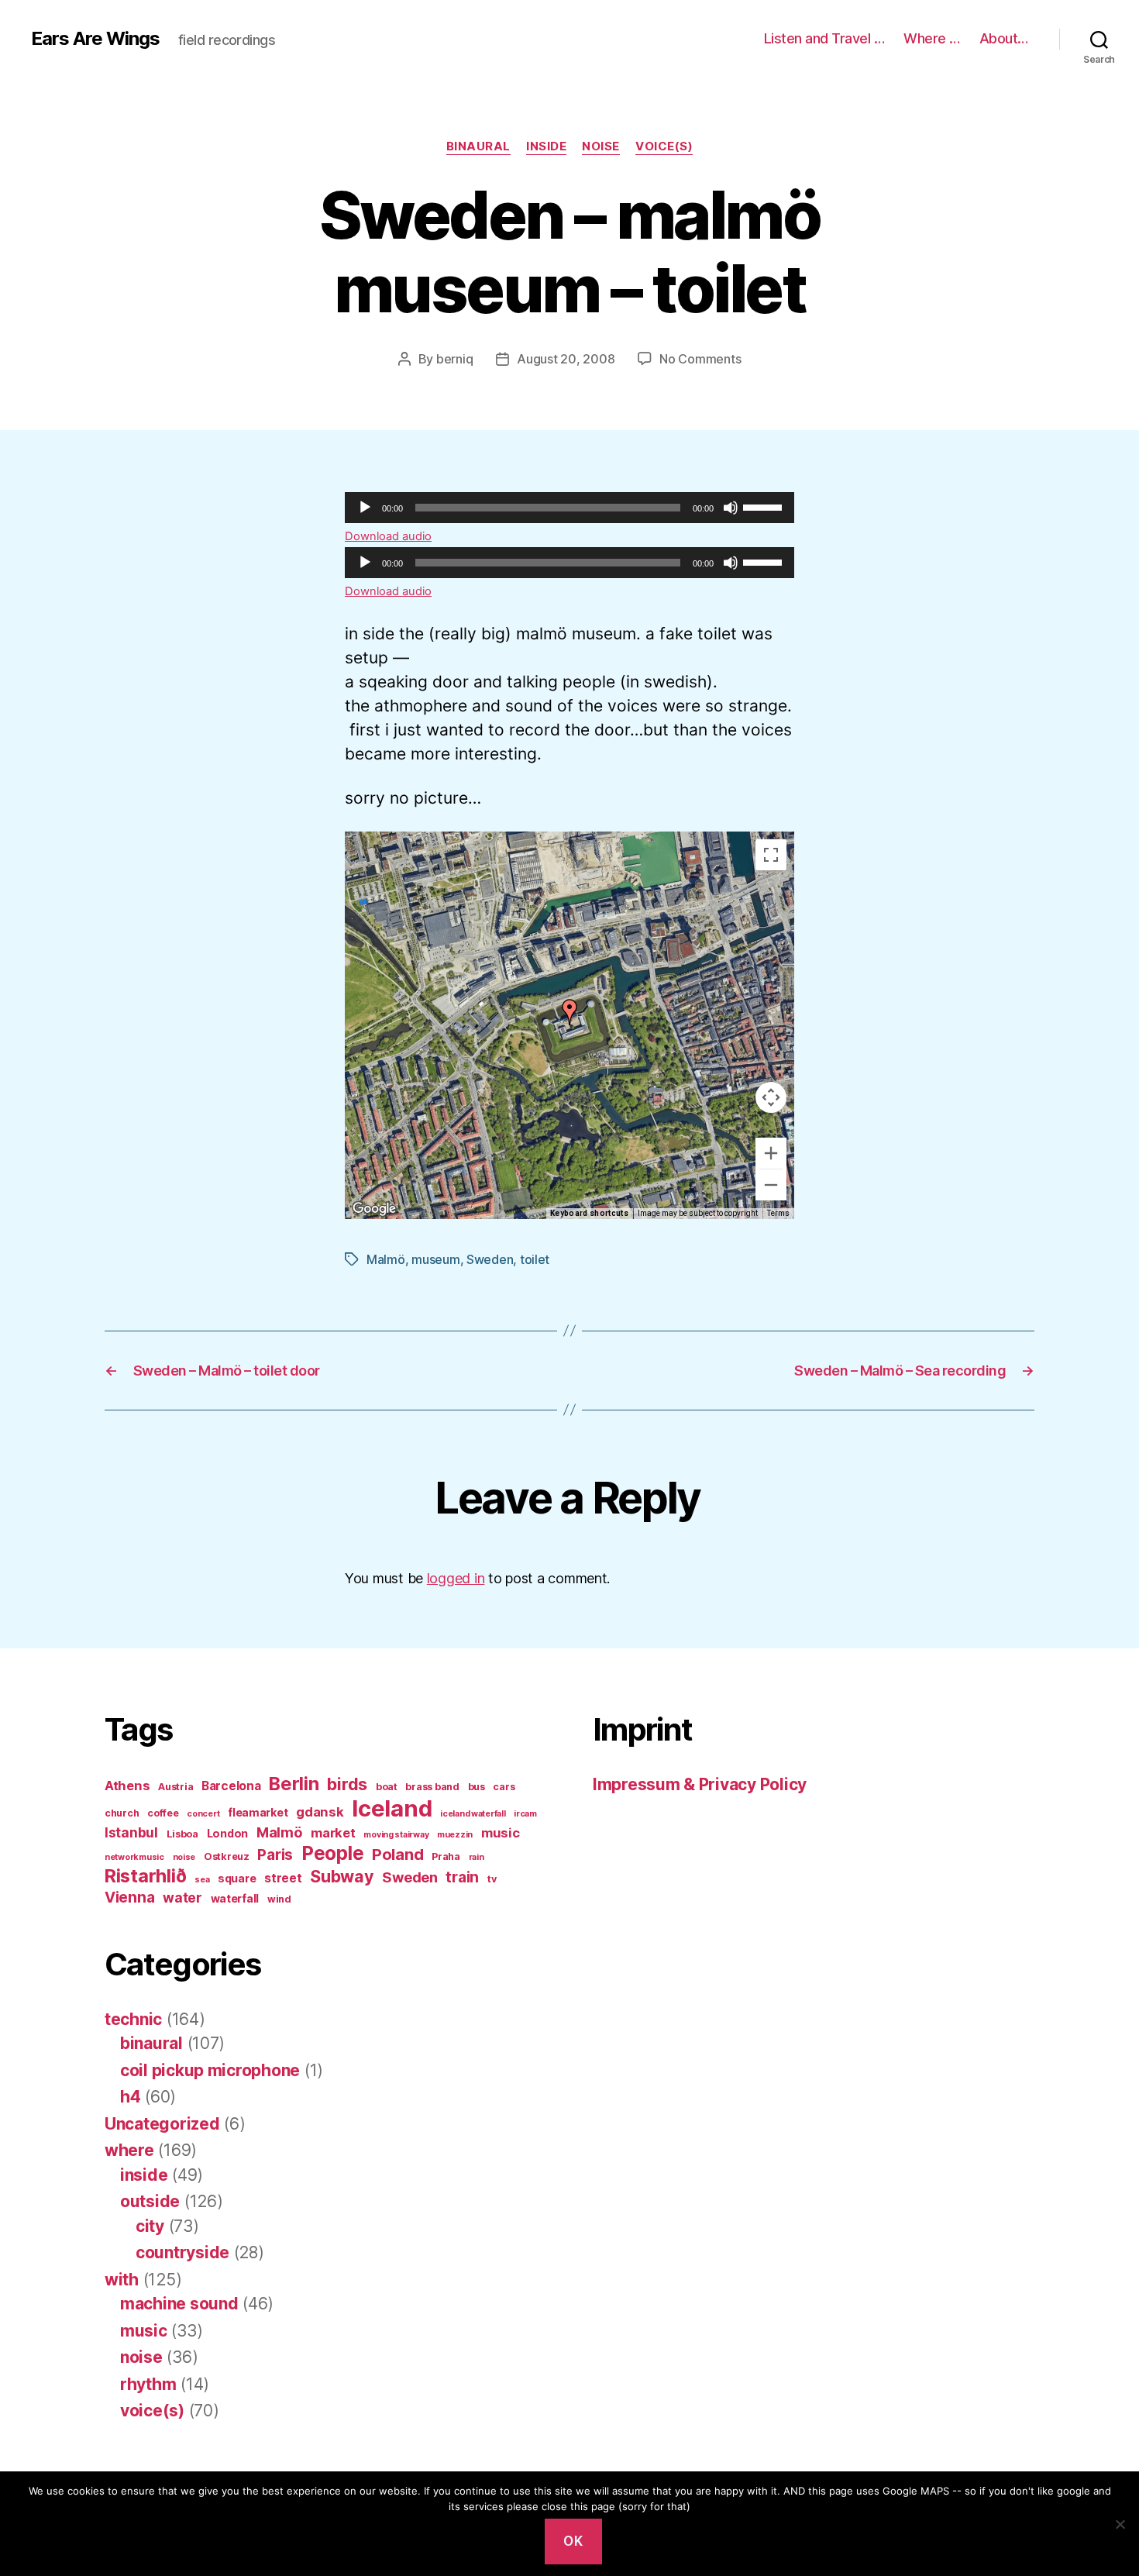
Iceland (392, 1808)
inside (546, 146)
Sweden (490, 1259)
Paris (275, 1855)
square (237, 1878)
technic (133, 2019)
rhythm (148, 2384)
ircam (525, 1814)
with (122, 2280)
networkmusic (134, 1857)
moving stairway (396, 1835)
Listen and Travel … (824, 38)
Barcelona (231, 1786)
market (333, 1833)
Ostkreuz (227, 1856)
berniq (454, 359)
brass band (432, 1787)
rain (477, 1857)
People (332, 1853)
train (462, 1877)
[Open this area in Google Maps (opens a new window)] (374, 1209)
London (227, 1833)
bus (477, 1787)
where (129, 2150)
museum (435, 1259)
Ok (573, 2541)
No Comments (700, 359)
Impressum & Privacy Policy (700, 1784)
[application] (569, 508)
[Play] (365, 508)
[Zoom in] (771, 1153)
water (182, 1898)
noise (601, 146)
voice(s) (664, 146)
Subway (342, 1876)
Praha (446, 1856)
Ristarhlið (145, 1876)
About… (1004, 38)
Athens (127, 1786)
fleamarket (258, 1812)
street (283, 1878)
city (150, 2226)
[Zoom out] (771, 1185)
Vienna (129, 1898)
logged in (456, 1578)
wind (279, 1899)
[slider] (765, 506)
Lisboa (182, 1834)
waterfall (235, 1898)
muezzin (455, 1835)
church (122, 1813)
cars (504, 1787)
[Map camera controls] (771, 1097)
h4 (130, 2097)
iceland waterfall (473, 1814)
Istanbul (131, 1832)
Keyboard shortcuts (589, 1213)
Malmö (386, 1259)
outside (150, 2201)
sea (202, 1880)
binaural (478, 146)
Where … (932, 38)
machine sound (179, 2304)
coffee (163, 1813)
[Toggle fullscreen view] (771, 855)
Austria (175, 1787)
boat (387, 1787)
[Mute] (731, 508)
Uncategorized (162, 2124)
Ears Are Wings (95, 39)
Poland (397, 1854)
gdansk (320, 1812)
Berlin (294, 1784)
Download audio (388, 536)
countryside (182, 2252)
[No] (1120, 2524)
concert (203, 1814)
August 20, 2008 (566, 359)
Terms (778, 1213)
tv (492, 1879)
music (501, 1833)
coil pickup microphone (210, 2070)
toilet (535, 1259)
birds (347, 1784)
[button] (569, 1012)
